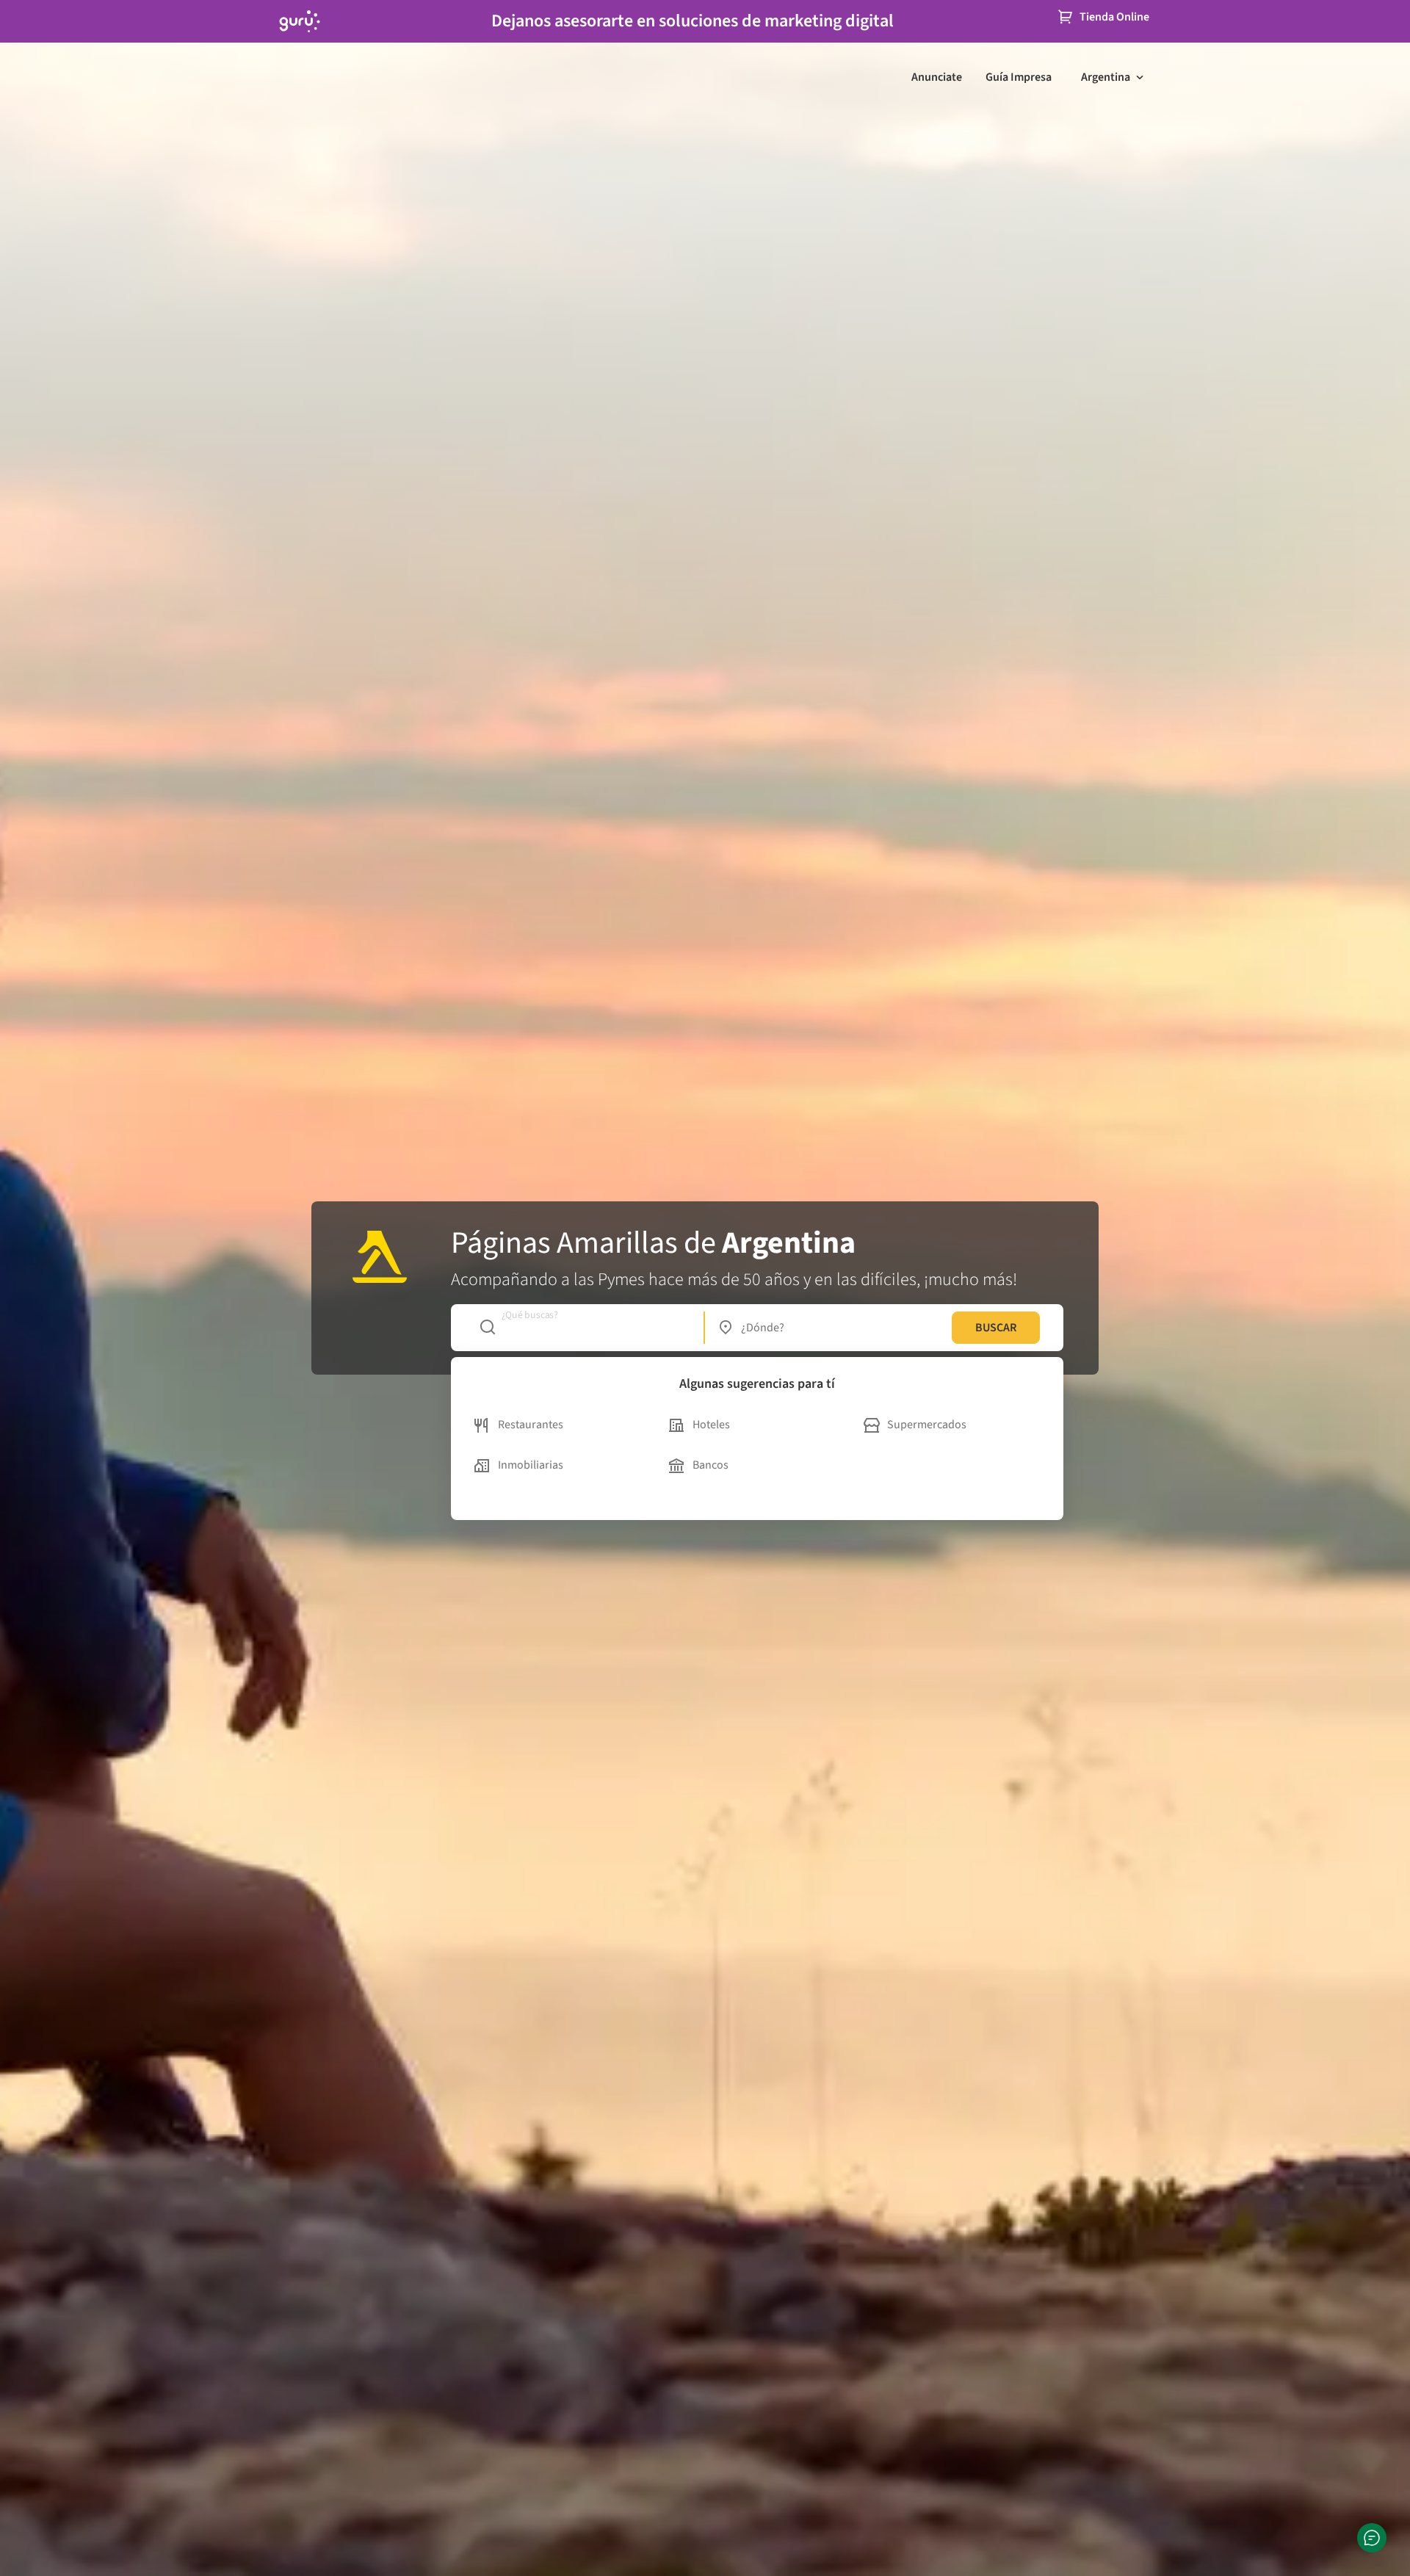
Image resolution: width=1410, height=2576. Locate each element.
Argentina (1106, 77)
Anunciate (937, 77)
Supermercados (927, 1425)
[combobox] (584, 1328)
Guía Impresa (1019, 77)
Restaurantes (531, 1425)
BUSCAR (996, 1328)
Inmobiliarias (531, 1465)
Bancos (711, 1465)
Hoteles (711, 1425)
